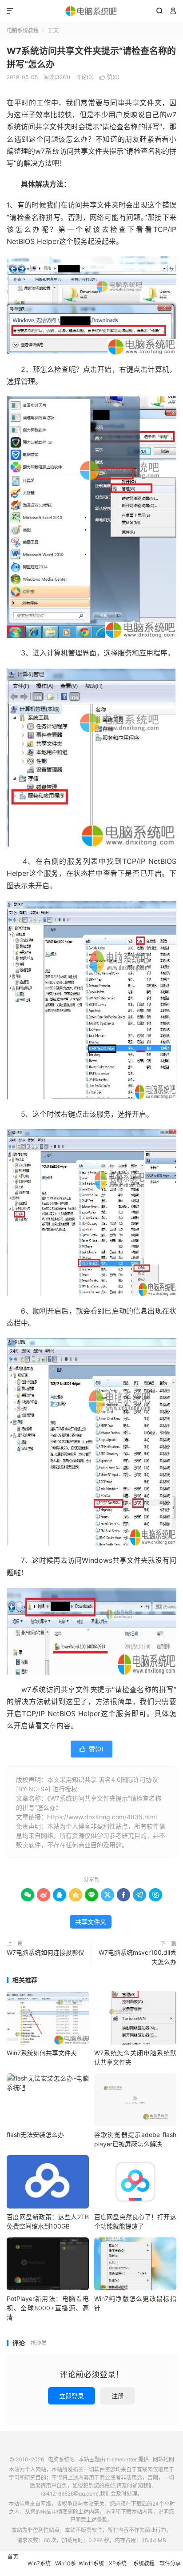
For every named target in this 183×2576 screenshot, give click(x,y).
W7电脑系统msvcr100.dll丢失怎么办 (137, 1957)
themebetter (122, 2459)
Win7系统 (39, 2563)
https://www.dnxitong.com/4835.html (102, 1817)
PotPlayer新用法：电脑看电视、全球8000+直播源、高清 (48, 2308)
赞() (109, 77)
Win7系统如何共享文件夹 (42, 2053)
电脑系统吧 (91, 11)
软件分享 (170, 2563)
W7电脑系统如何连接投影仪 (46, 1952)
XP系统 (118, 2563)
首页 (13, 2557)
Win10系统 (66, 2568)
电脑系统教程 (23, 30)
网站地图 (163, 2459)
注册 (118, 2396)
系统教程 (144, 2563)
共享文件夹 (91, 1922)
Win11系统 (91, 2563)
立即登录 (72, 2396)
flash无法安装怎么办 (35, 2135)
